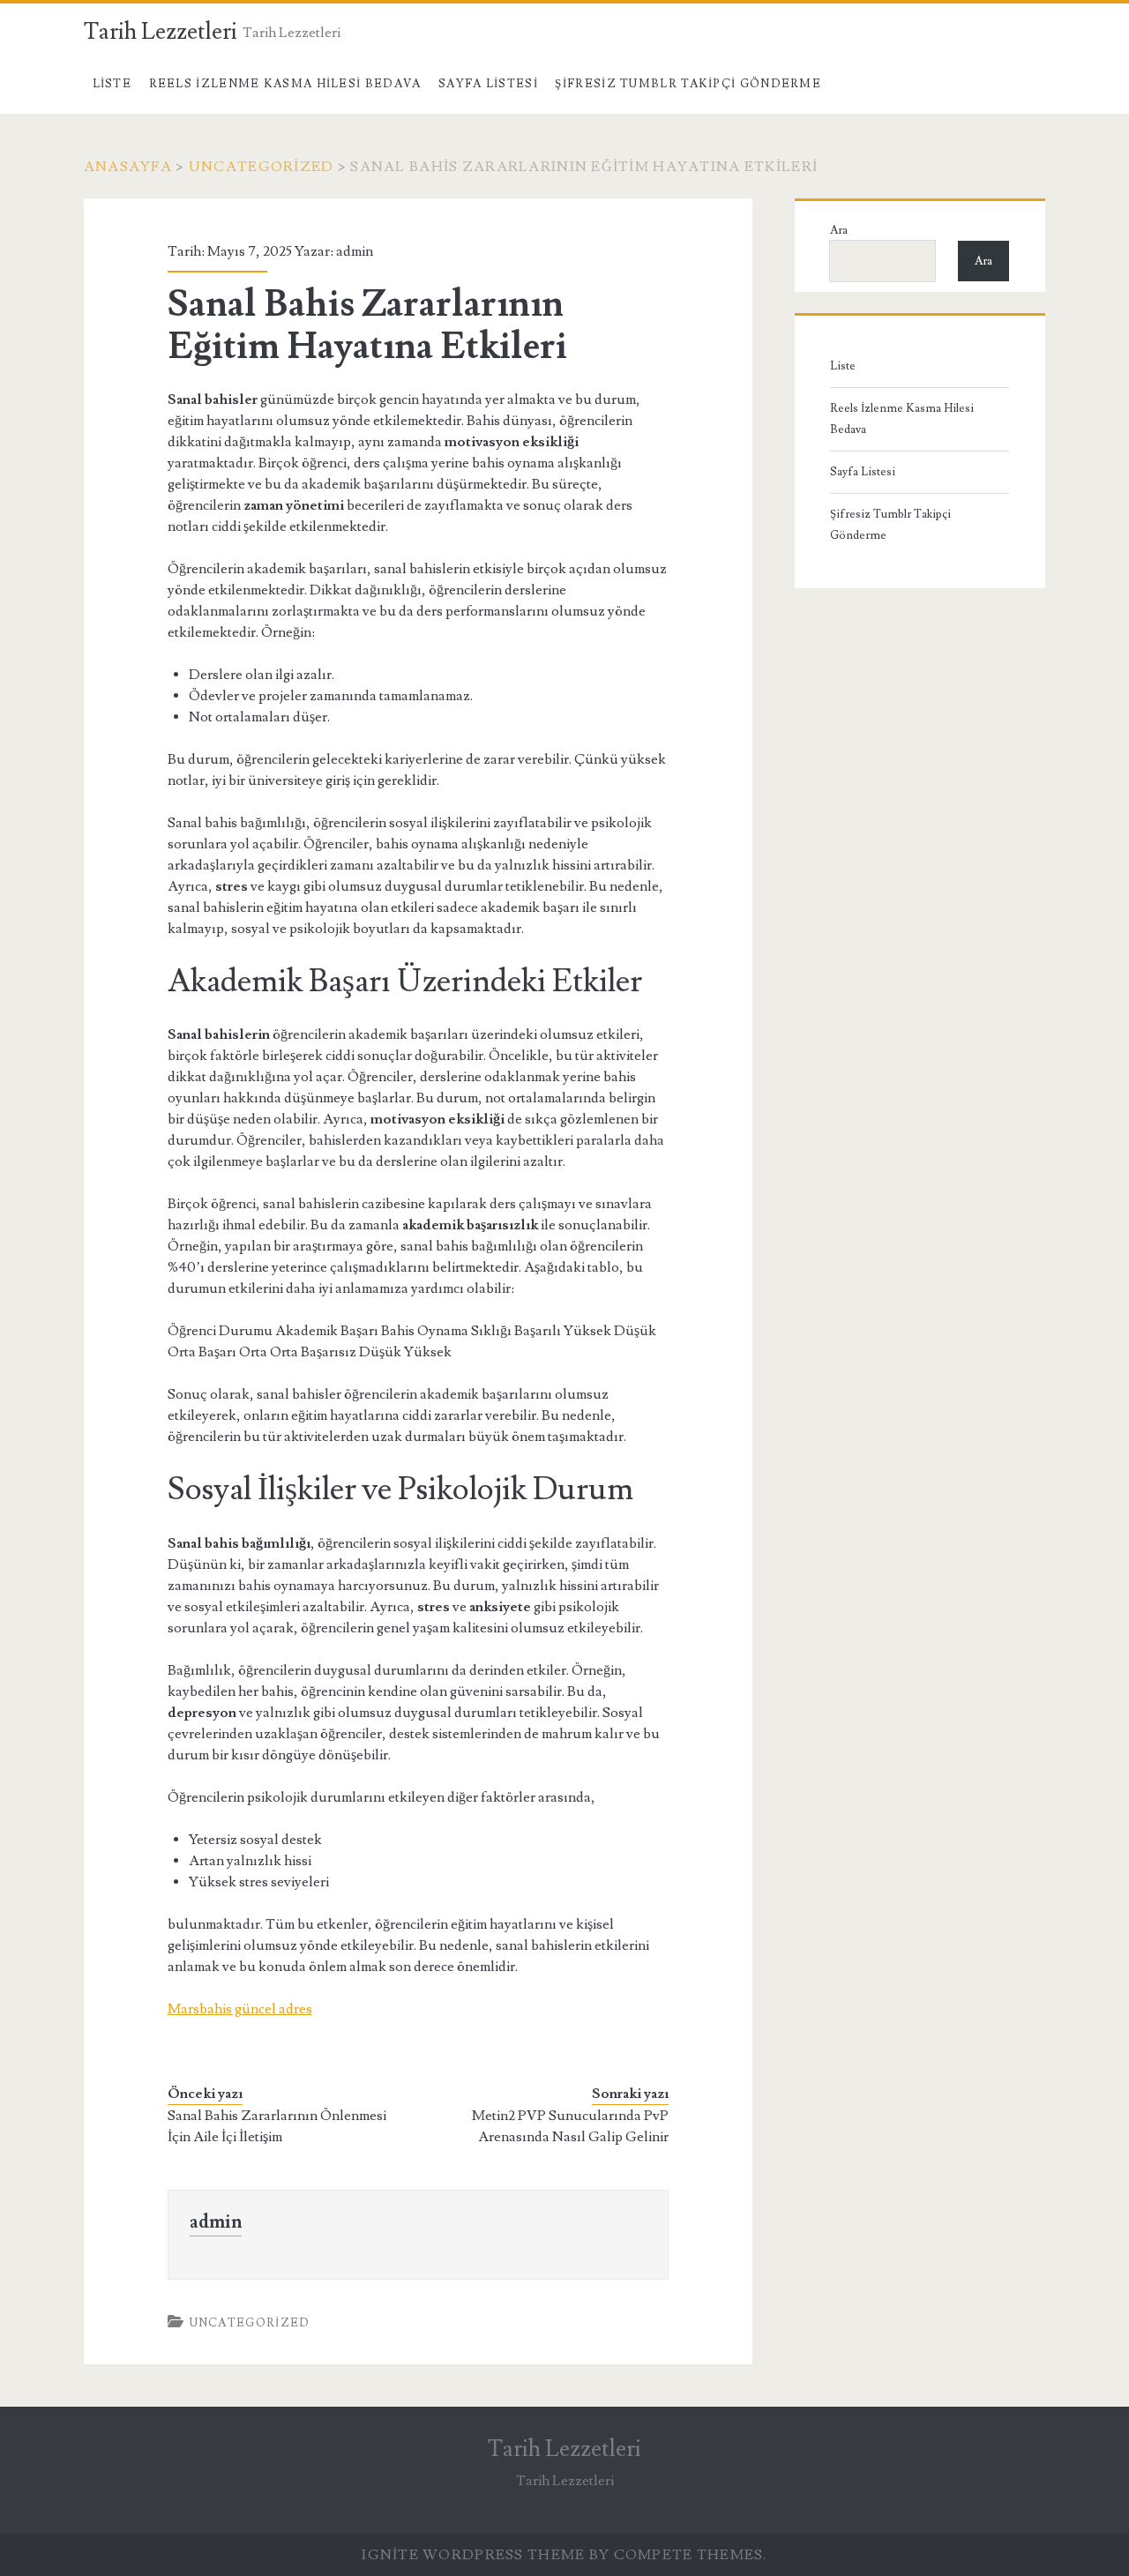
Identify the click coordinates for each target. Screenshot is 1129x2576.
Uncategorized (262, 167)
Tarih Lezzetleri (161, 32)
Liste (112, 84)
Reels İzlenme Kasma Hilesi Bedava (285, 84)
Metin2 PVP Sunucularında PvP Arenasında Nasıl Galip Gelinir (570, 2126)
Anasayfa (128, 167)
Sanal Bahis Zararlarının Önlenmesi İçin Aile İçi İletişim (277, 2126)
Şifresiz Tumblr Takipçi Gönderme (688, 84)
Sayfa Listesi (488, 84)
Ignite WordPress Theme (473, 2555)
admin (355, 251)
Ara (839, 230)
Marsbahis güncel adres (240, 2009)
